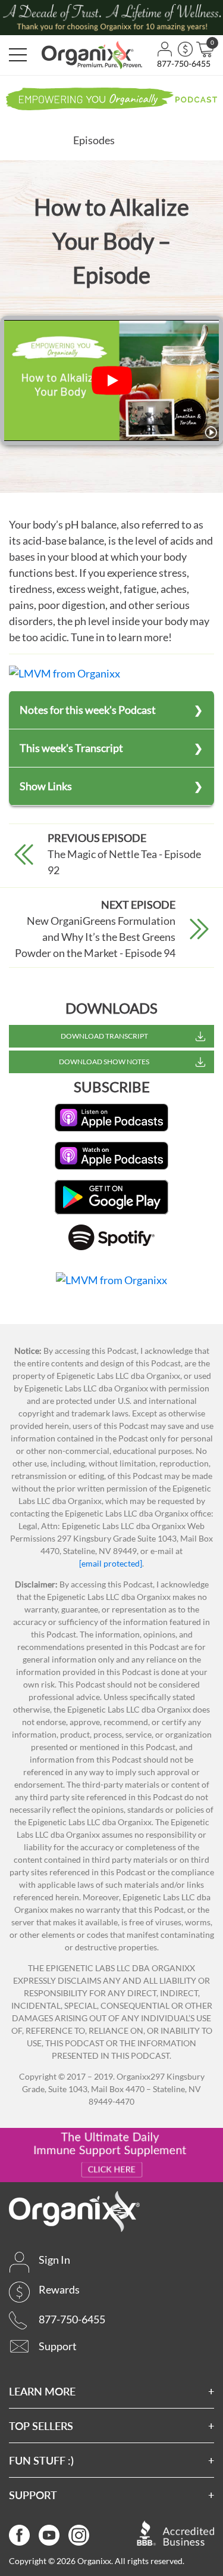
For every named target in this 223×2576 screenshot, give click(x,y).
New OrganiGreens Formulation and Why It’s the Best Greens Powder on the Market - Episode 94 (95, 937)
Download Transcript (104, 1036)
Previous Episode (97, 838)
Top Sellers (41, 2426)
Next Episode (138, 905)
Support (33, 2495)
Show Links (46, 786)
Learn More (42, 2391)
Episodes (94, 140)
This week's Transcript (71, 748)
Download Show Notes (104, 1062)
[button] (18, 55)
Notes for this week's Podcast (88, 710)
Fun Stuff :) (41, 2460)
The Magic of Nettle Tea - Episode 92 (124, 862)
